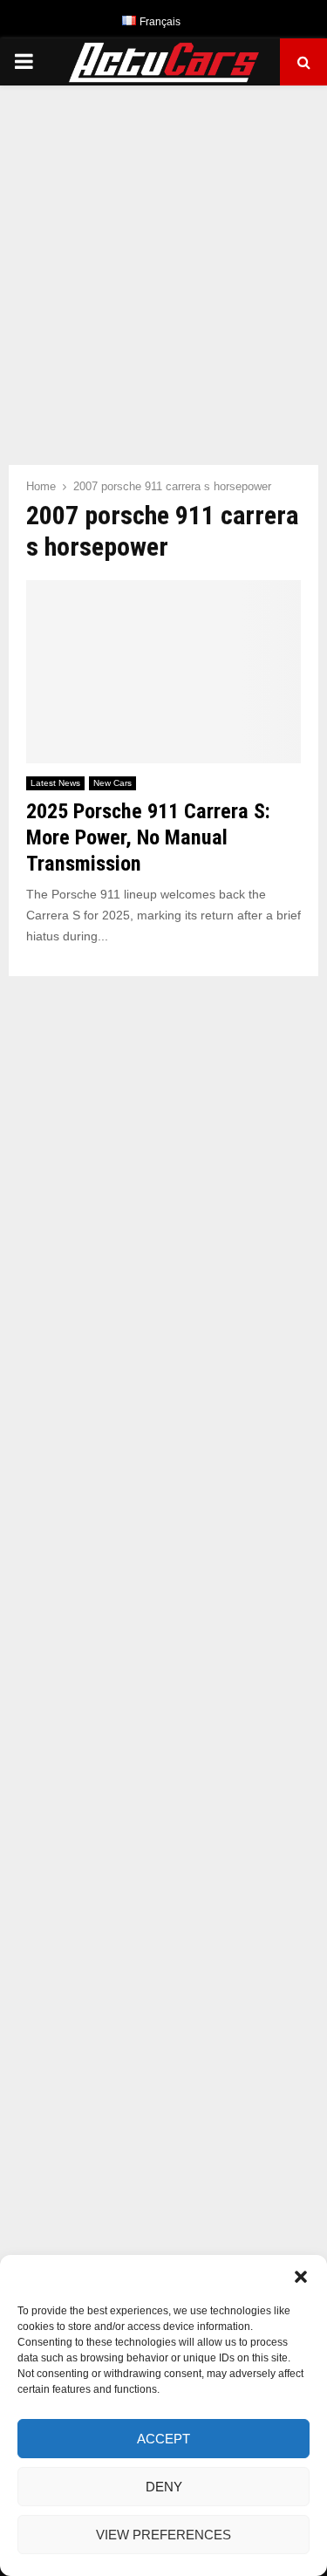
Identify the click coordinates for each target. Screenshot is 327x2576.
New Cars (112, 783)
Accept (163, 2439)
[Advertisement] (163, 266)
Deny (164, 2487)
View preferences (163, 2535)
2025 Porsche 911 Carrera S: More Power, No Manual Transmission (148, 837)
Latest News (55, 783)
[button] (301, 2277)
